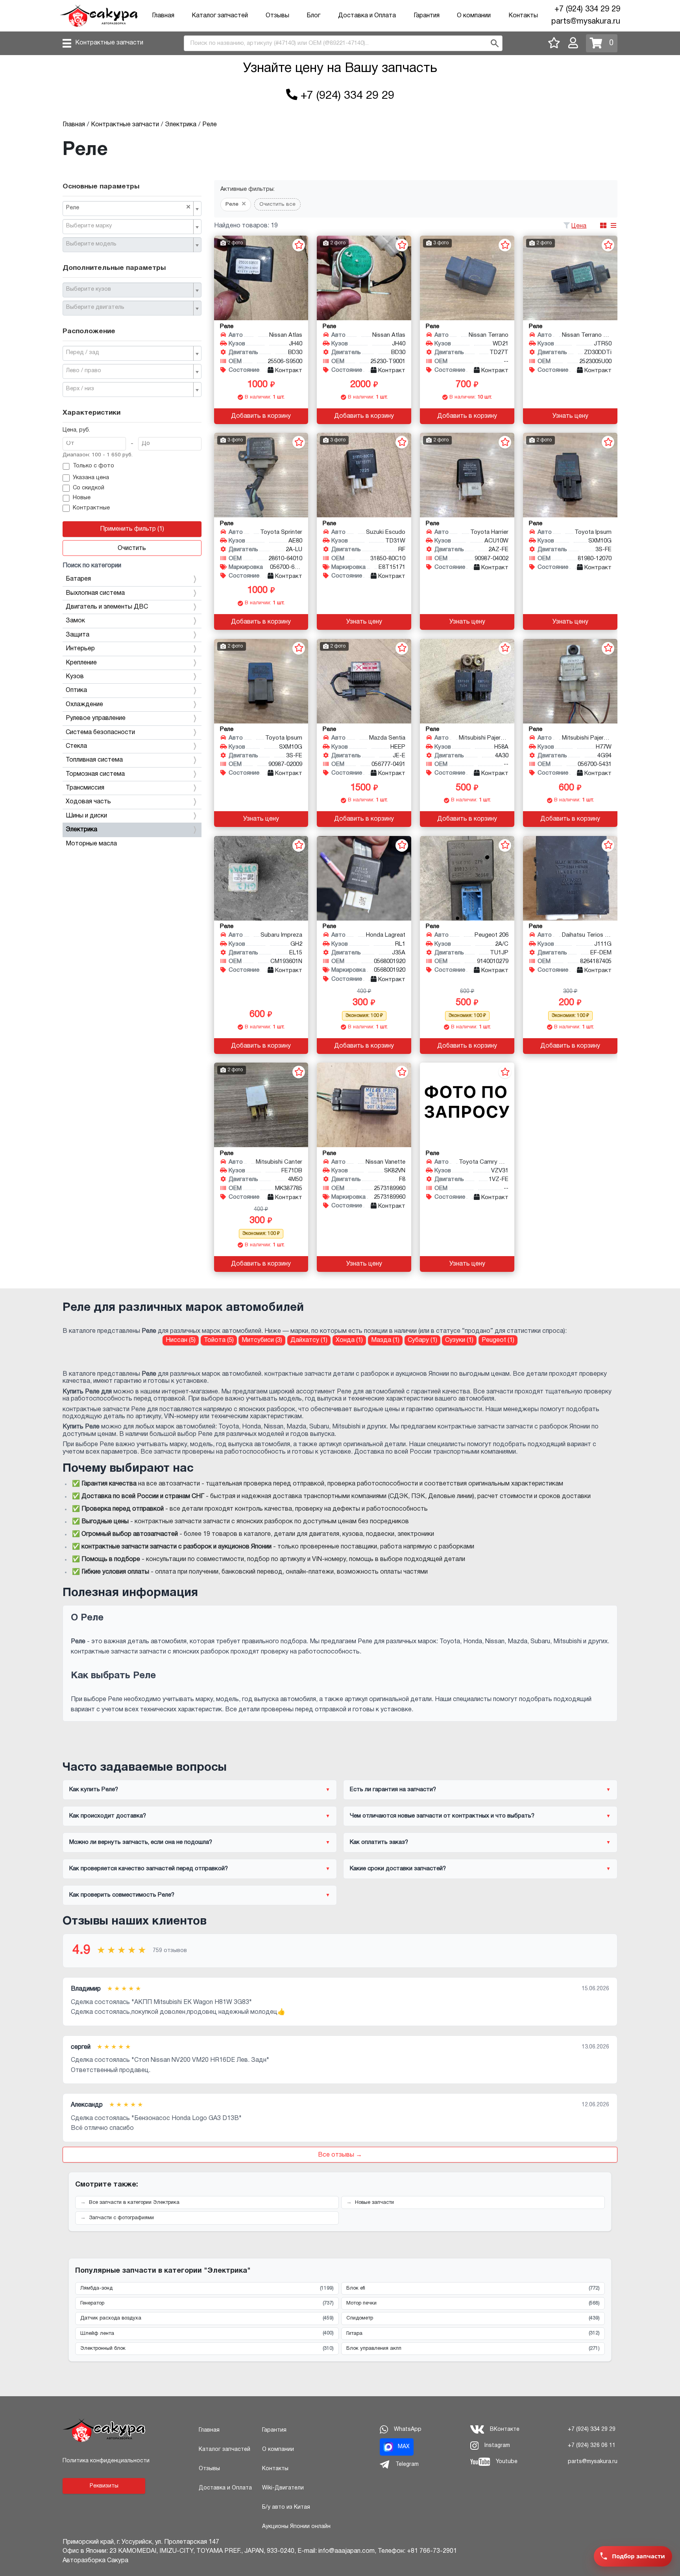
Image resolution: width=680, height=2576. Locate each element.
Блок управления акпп (473, 2349)
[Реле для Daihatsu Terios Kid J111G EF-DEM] (570, 878)
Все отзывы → (340, 2155)
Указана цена (91, 478)
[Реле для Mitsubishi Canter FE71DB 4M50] (261, 1105)
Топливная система (94, 760)
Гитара (473, 2333)
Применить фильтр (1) (132, 529)
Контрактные (91, 508)
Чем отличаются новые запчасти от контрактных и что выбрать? (442, 1816)
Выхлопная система (95, 593)
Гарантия (427, 16)
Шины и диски (86, 816)
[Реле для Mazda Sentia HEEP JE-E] (364, 681)
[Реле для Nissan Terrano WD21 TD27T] (467, 278)
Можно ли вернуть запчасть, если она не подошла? (141, 1842)
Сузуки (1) (459, 1340)
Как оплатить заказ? (379, 1842)
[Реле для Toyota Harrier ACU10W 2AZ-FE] (467, 475)
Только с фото (93, 466)
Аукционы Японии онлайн (296, 2527)
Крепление (81, 663)
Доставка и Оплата (367, 16)
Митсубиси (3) (262, 1340)
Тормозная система (95, 774)
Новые (82, 498)
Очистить (132, 548)
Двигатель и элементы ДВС (107, 607)
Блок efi (473, 2288)
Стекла (76, 746)
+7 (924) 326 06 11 (592, 2446)
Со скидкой (89, 488)
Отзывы (277, 16)
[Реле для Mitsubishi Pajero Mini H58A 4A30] (467, 681)
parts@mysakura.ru (586, 22)
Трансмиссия (85, 788)
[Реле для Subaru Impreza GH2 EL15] (261, 878)
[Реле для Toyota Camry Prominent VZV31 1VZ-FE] (467, 1105)
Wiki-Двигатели (283, 2488)
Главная (163, 16)
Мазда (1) (385, 1340)
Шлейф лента (207, 2333)
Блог (313, 16)
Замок (75, 621)
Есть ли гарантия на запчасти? (393, 1790)
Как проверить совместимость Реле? (122, 1895)
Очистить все (277, 204)
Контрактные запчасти (109, 43)
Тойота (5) (219, 1340)
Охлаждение (84, 705)
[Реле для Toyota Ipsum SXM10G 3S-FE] (570, 475)
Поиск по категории (92, 566)
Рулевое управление (96, 718)
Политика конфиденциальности (106, 2461)
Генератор (207, 2303)
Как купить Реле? (94, 1790)
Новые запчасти (374, 2203)
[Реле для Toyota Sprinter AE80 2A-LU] (261, 475)
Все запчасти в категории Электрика (134, 2203)
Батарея (78, 579)
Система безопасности (100, 733)
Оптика (76, 690)
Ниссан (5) (181, 1340)
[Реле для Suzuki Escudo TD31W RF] (364, 475)
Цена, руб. (76, 430)
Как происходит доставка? (108, 1816)
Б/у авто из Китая (286, 2507)
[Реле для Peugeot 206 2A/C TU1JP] (467, 878)
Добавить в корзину (261, 416)
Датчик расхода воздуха (207, 2318)
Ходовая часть (88, 802)
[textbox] (129, 226)
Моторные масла (91, 844)
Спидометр (473, 2318)
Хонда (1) (349, 1340)
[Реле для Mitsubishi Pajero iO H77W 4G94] (570, 681)
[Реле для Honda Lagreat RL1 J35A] (364, 878)
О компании (474, 16)
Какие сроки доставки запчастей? (398, 1869)
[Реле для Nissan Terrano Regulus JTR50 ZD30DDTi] (570, 278)
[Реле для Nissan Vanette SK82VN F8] (364, 1105)
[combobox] (132, 209)
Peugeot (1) (498, 1340)
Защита (78, 635)
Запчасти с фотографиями (121, 2218)
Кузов (75, 677)
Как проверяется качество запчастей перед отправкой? (149, 1869)
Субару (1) (422, 1340)
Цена (579, 226)
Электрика (81, 830)
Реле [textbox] (128, 207)
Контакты (523, 16)
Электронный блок (207, 2349)
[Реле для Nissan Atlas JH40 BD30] (261, 278)
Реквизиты (104, 2486)
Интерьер (80, 649)
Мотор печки (473, 2303)
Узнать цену (570, 416)
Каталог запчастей (220, 16)
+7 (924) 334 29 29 (587, 9)
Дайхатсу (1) (309, 1340)
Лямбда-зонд (207, 2288)
